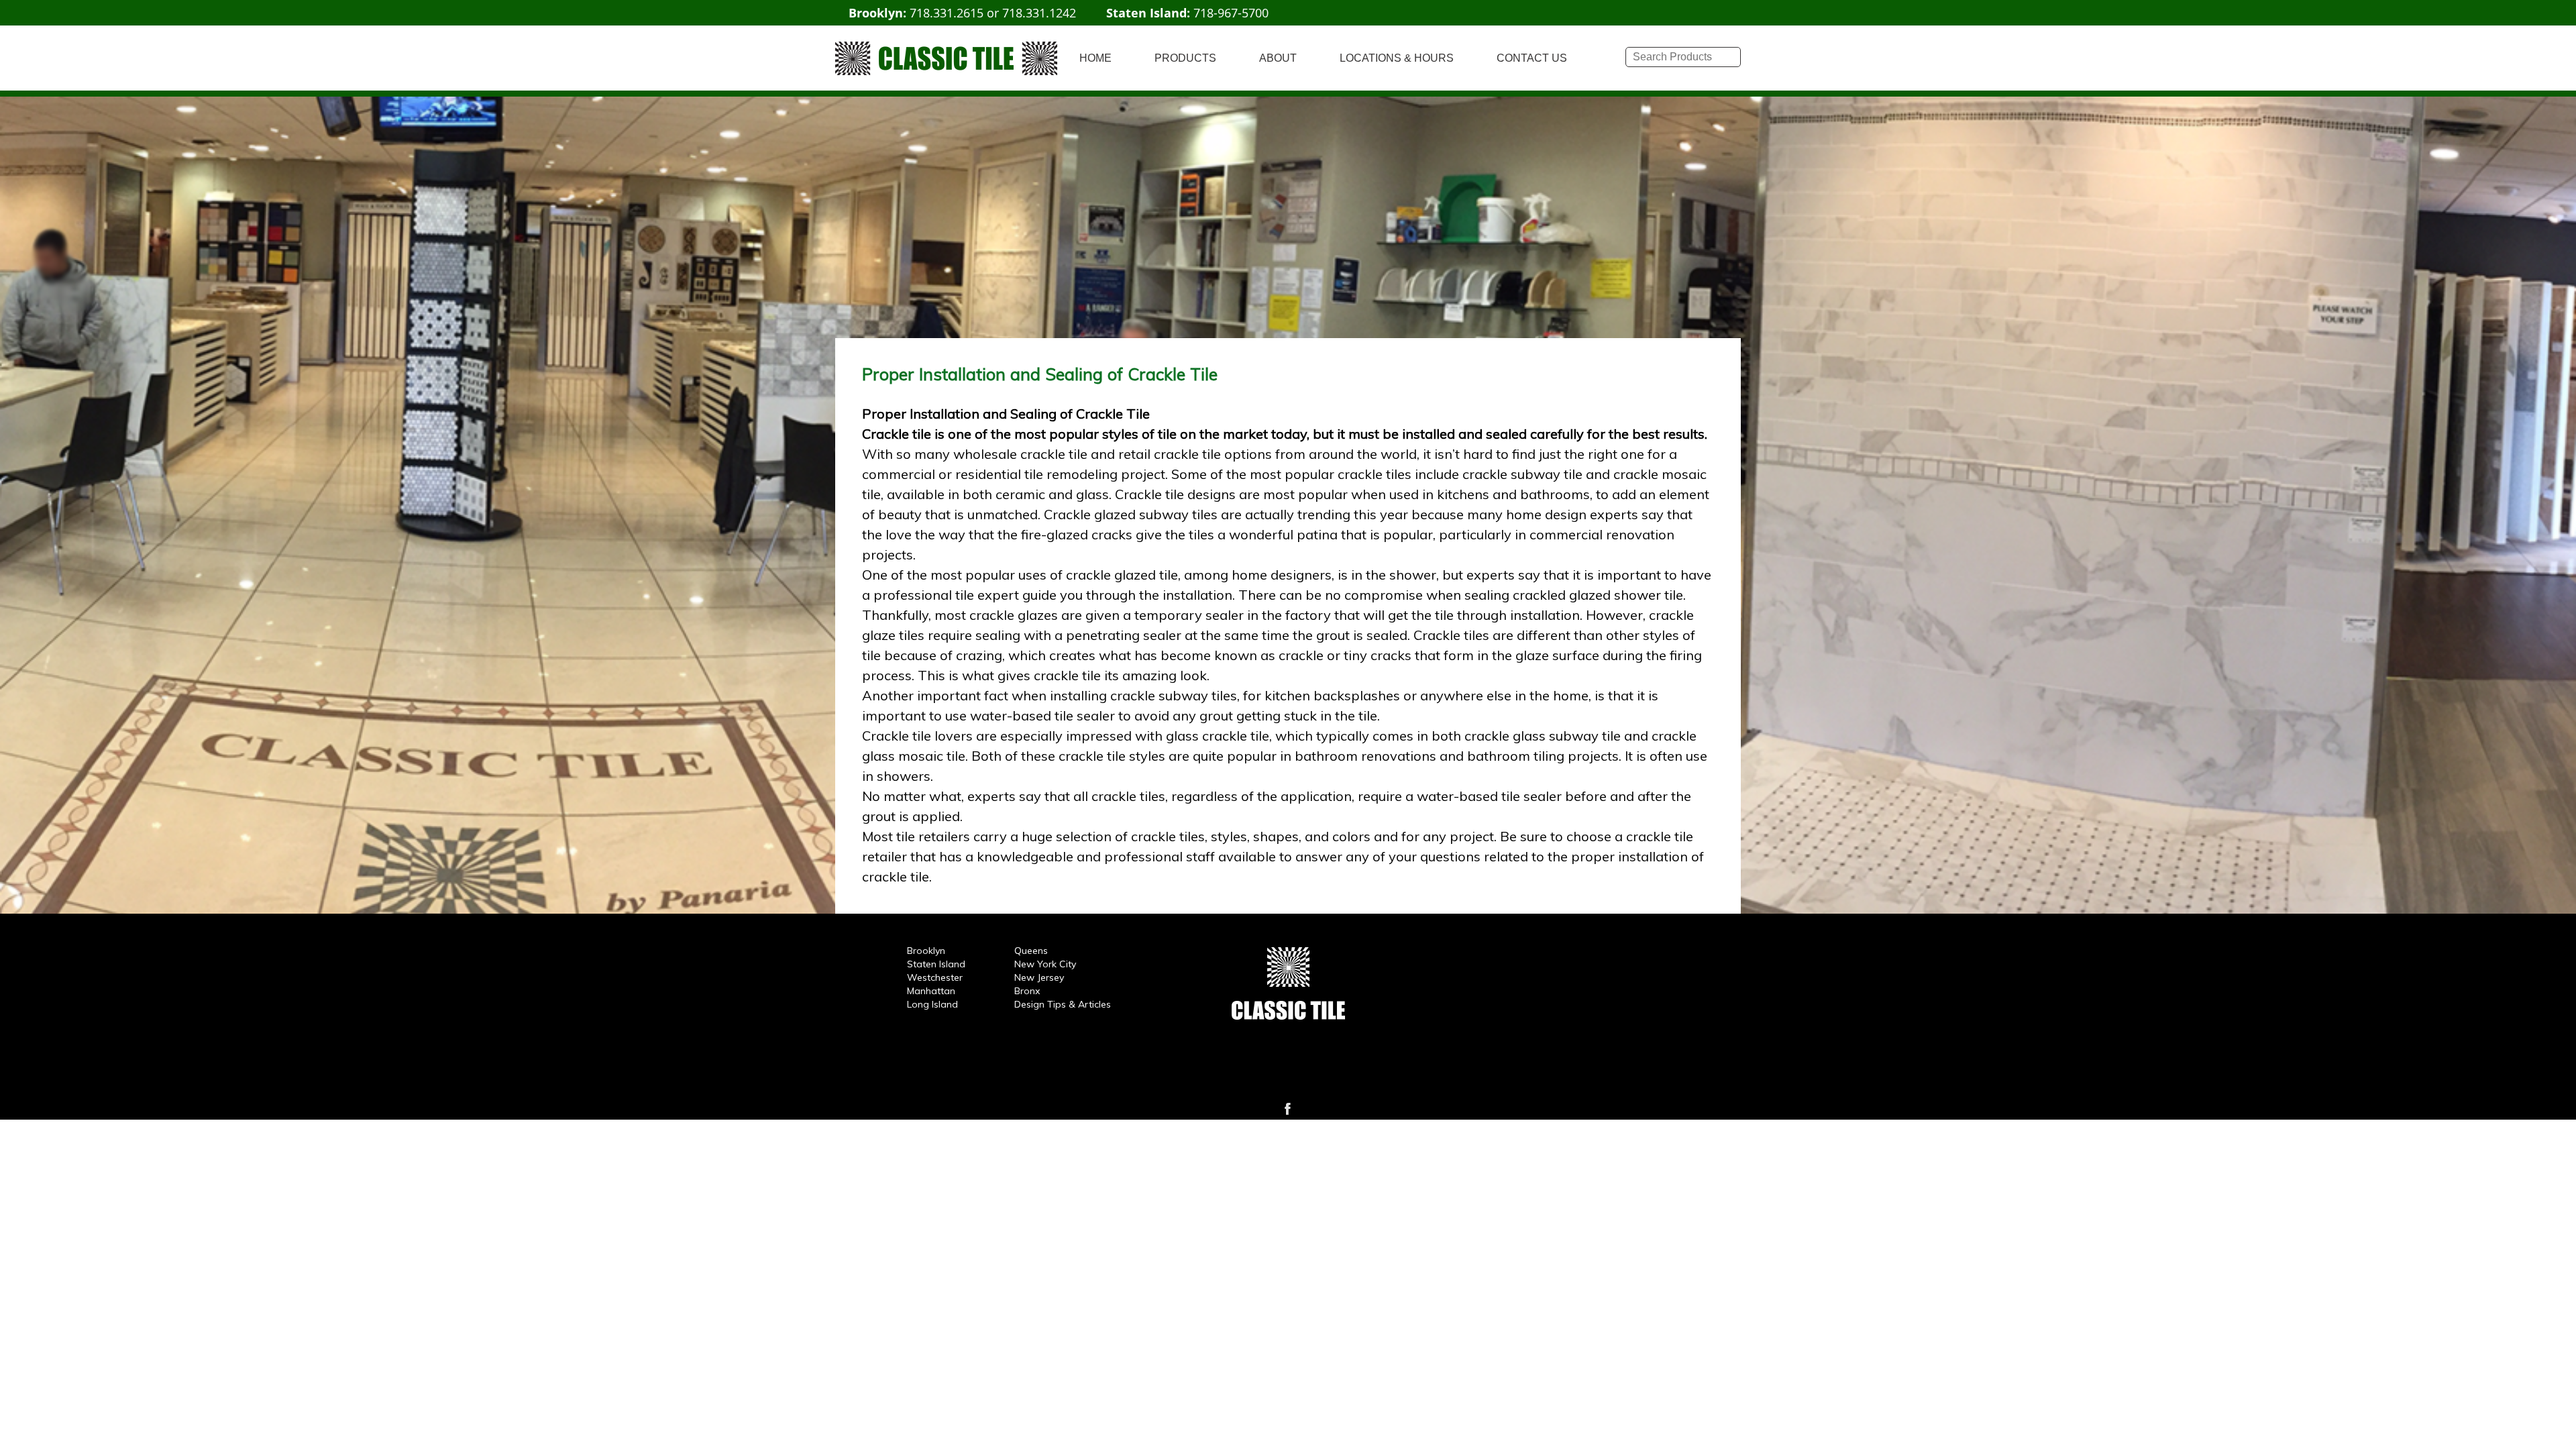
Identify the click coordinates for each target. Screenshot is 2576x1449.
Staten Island (936, 964)
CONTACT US (1532, 58)
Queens (1031, 951)
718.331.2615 (947, 13)
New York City (1045, 964)
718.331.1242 (1039, 13)
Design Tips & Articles (1063, 1004)
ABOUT (1278, 58)
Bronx (1027, 991)
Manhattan (931, 991)
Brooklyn (926, 951)
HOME (1095, 58)
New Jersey (1039, 977)
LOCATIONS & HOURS (1397, 58)
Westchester (935, 977)
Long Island (932, 1004)
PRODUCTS (1185, 58)
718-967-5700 (1231, 13)
